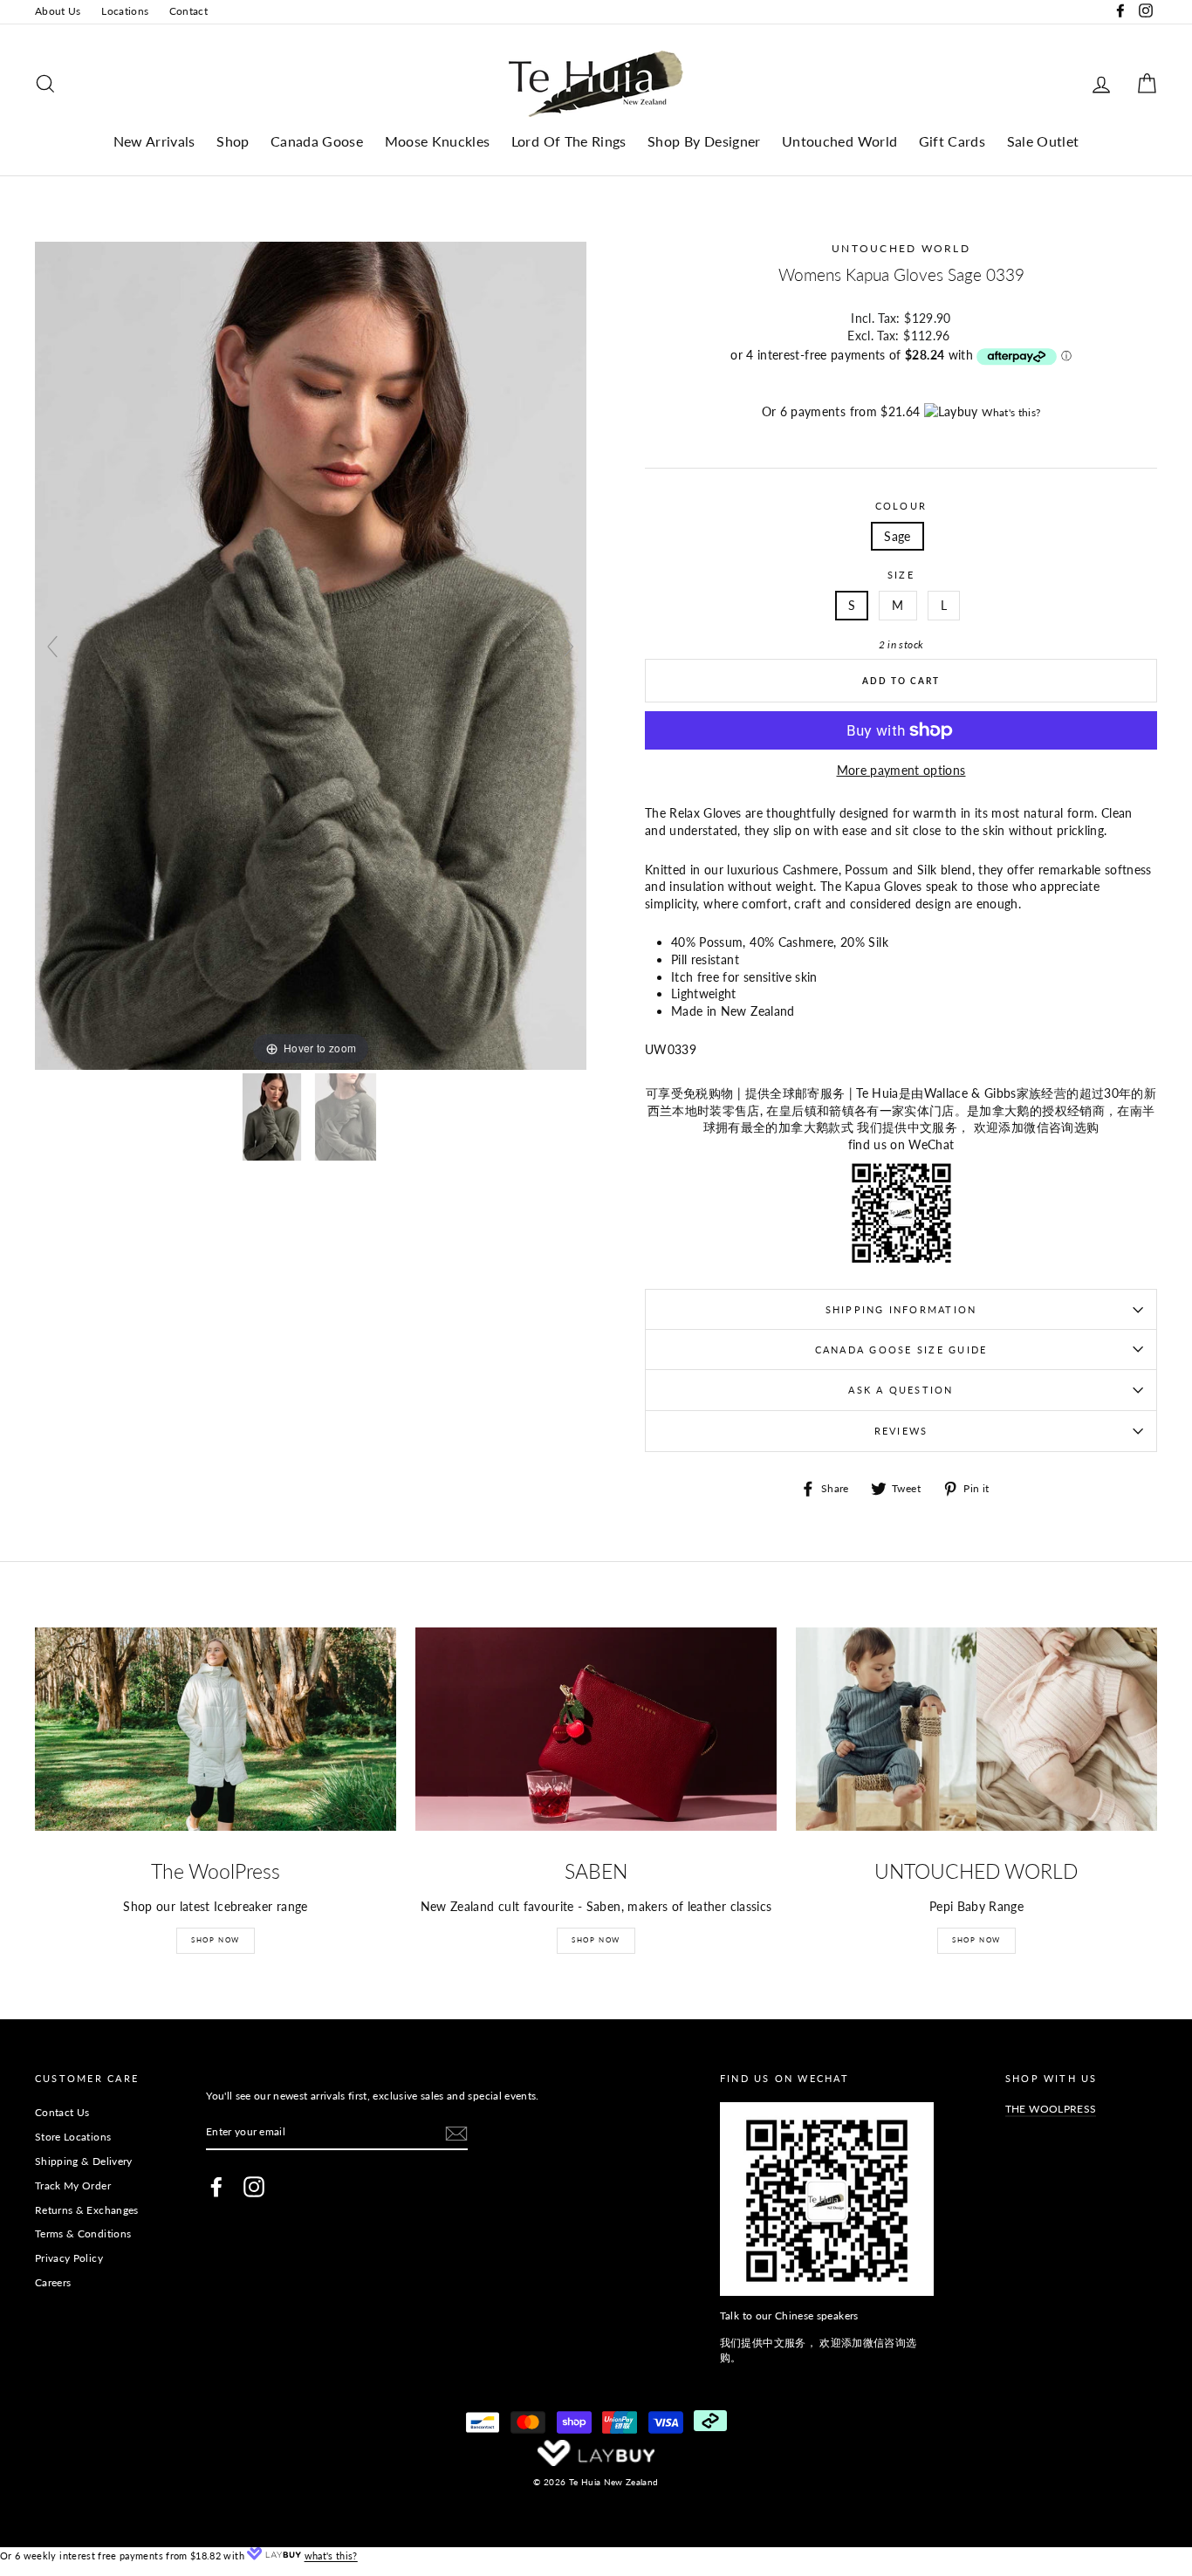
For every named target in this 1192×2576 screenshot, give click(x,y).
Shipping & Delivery (84, 2161)
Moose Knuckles (438, 141)
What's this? (1011, 412)
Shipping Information (901, 1309)
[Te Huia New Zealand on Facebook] (216, 2187)
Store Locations (73, 2137)
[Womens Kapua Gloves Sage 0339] (347, 1117)
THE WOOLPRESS (1051, 2109)
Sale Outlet (1043, 141)
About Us (58, 11)
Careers (53, 2282)
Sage (897, 536)
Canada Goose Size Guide (901, 1350)
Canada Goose (317, 141)
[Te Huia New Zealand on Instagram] (254, 2187)
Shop (233, 141)
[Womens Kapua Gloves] (273, 1117)
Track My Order (73, 2185)
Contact (188, 11)
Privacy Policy (69, 2258)
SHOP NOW (216, 1940)
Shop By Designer (704, 141)
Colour (901, 506)
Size (901, 575)
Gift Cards (952, 141)
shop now (976, 1940)
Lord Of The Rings (569, 141)
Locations (125, 11)
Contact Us (62, 2112)
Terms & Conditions (83, 2233)
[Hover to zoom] (311, 655)
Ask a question (901, 1390)
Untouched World (839, 141)
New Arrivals (154, 141)
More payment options (901, 770)
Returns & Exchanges (87, 2210)
